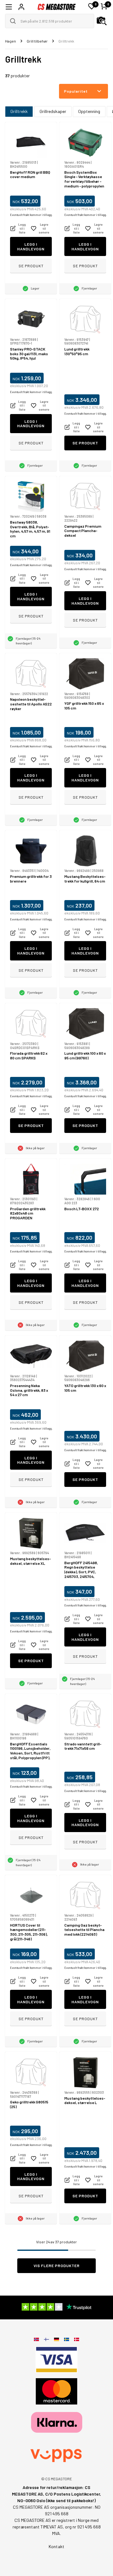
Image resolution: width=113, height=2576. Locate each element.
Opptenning (89, 111)
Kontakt (56, 2546)
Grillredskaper (53, 111)
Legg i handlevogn (31, 246)
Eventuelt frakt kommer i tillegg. (31, 215)
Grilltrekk (19, 111)
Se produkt (31, 266)
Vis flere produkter (57, 2266)
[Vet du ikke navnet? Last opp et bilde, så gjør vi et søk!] (102, 21)
